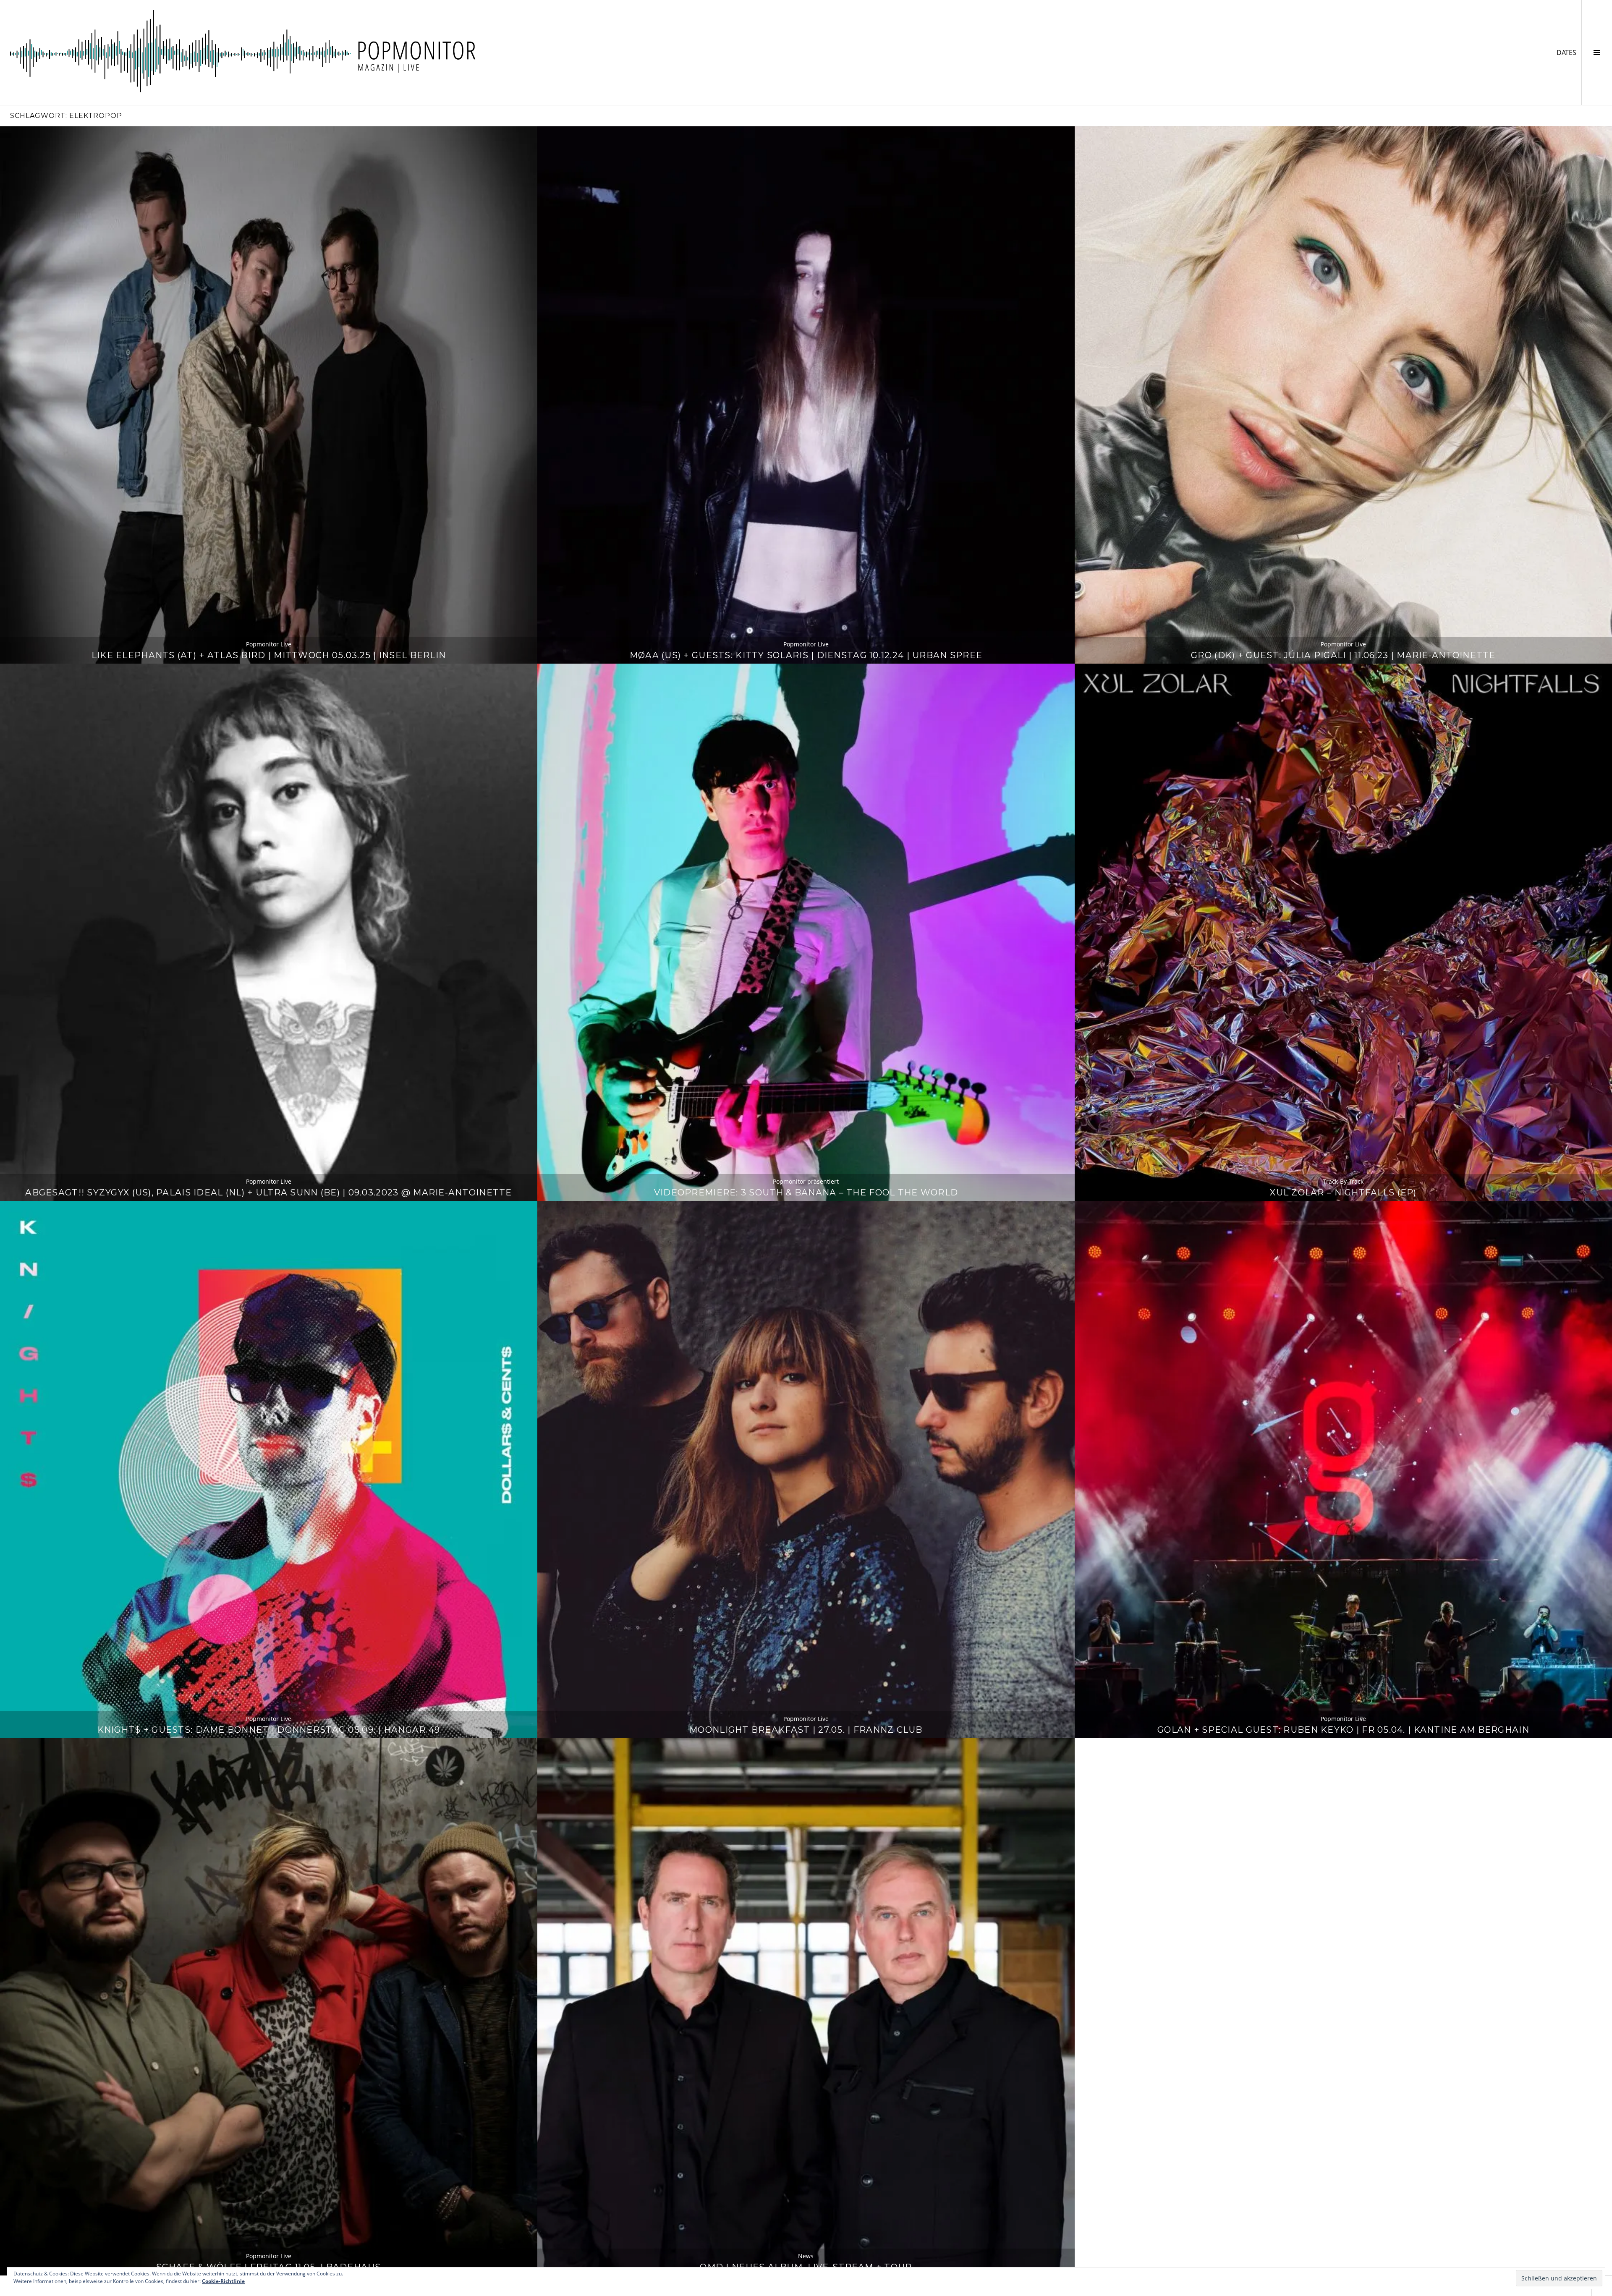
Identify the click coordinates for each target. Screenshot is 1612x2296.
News (806, 2256)
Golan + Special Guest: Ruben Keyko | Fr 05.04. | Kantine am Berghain (1343, 1730)
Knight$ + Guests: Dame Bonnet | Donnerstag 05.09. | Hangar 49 (269, 1730)
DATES (1569, 52)
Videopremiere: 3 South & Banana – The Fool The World (806, 1192)
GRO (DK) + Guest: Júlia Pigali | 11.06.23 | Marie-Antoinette (1343, 655)
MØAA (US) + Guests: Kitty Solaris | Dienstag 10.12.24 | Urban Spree (806, 655)
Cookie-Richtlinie (223, 2281)
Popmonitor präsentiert (806, 1181)
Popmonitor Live (269, 644)
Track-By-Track (1343, 1181)
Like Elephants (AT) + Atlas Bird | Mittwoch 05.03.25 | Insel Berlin (269, 655)
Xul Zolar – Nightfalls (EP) (1343, 1192)
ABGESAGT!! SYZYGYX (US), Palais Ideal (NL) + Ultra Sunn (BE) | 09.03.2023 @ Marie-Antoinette (268, 1192)
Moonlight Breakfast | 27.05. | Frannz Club (806, 1730)
